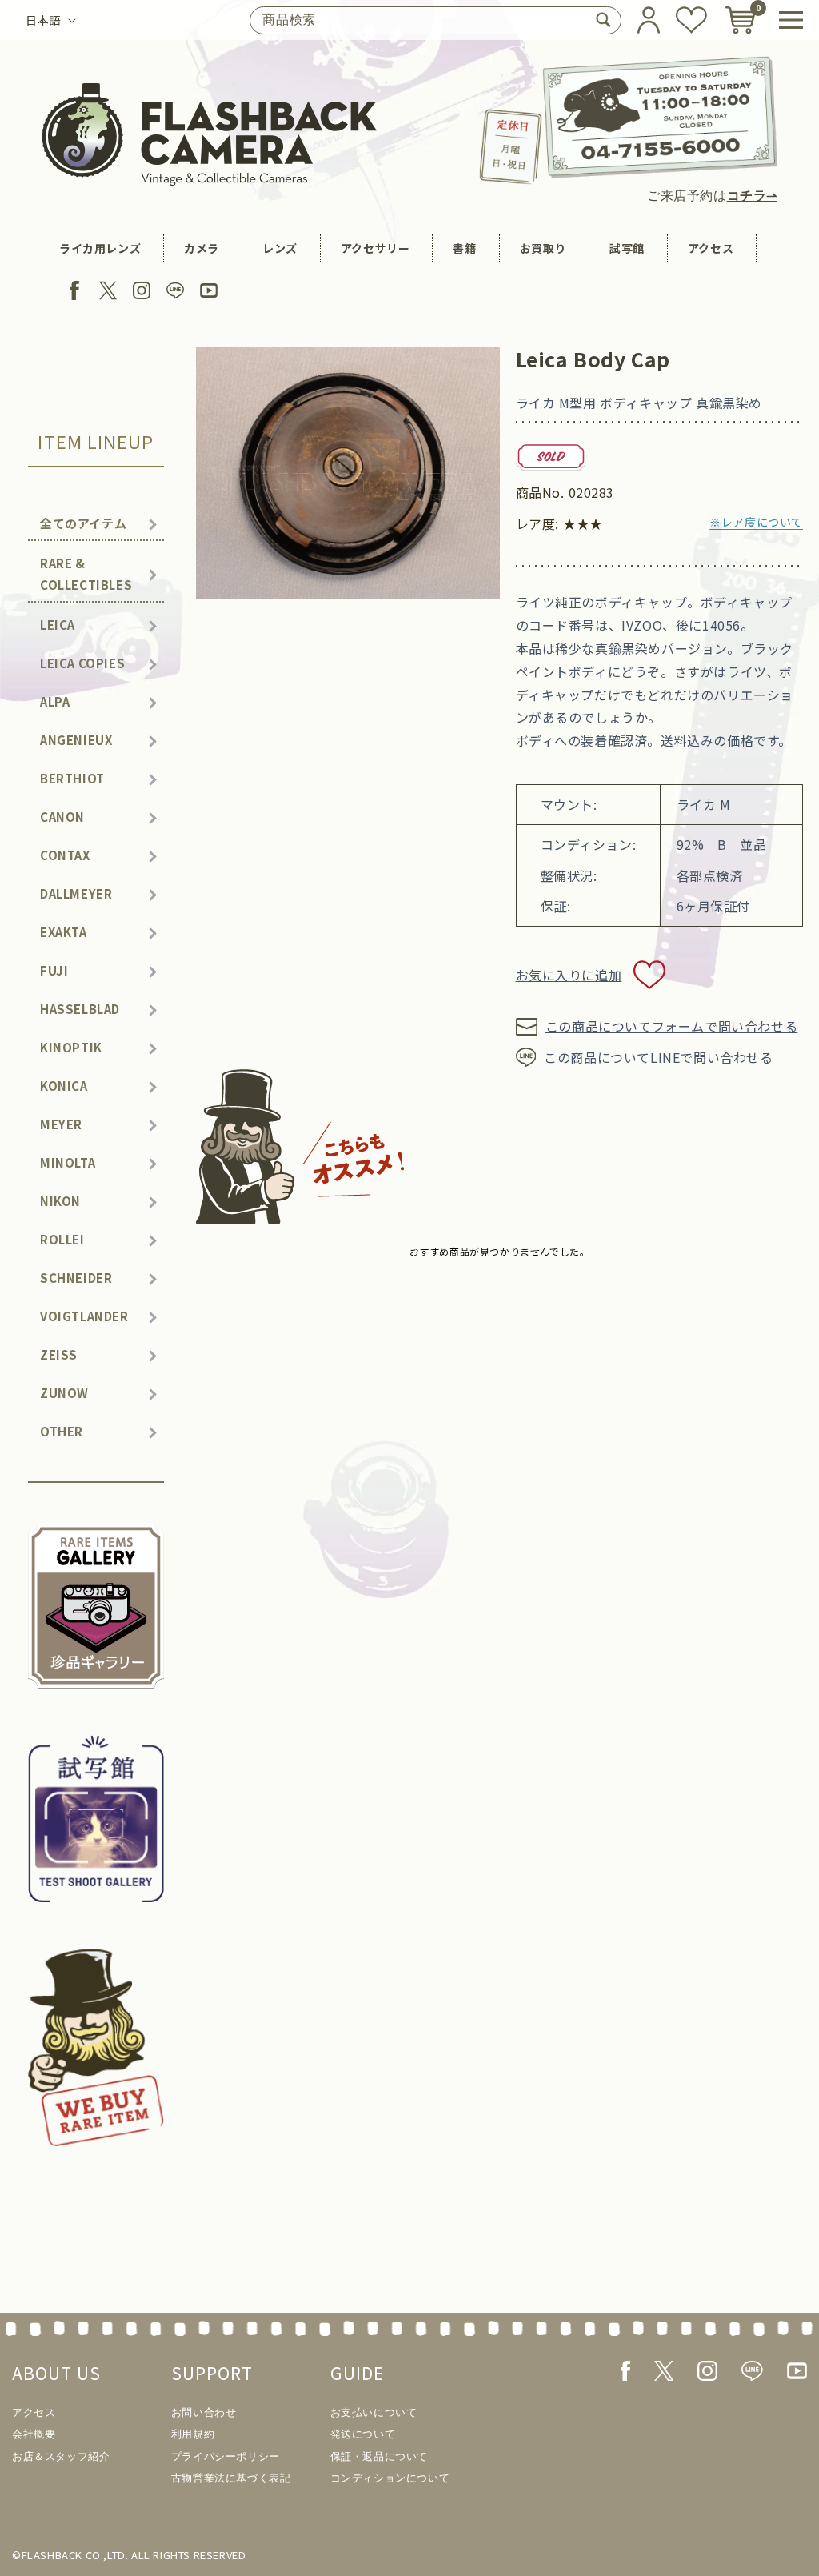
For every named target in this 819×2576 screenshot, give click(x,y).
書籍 (464, 248)
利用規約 (193, 2434)
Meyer (61, 1124)
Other (62, 1431)
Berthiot (72, 778)
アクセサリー (376, 248)
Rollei (62, 1239)
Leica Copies (82, 663)
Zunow (64, 1393)
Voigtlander (84, 1316)
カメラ (202, 248)
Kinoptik (71, 1047)
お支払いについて (374, 2412)
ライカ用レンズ (100, 248)
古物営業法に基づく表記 (231, 2478)
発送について (363, 2434)
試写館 (627, 248)
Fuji (54, 970)
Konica (64, 1086)
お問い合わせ (204, 2412)
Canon (62, 817)
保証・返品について (379, 2456)
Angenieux (76, 740)
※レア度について (756, 522)
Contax (65, 855)
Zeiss (59, 1354)
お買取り (543, 248)
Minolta (68, 1162)
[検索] (603, 20)
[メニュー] (791, 20)
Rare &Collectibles (86, 574)
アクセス (711, 248)
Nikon (60, 1201)
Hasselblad (80, 1009)
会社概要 (34, 2434)
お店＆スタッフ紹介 (61, 2456)
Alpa (55, 701)
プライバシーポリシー (226, 2456)
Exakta (64, 932)
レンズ (280, 248)
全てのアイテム (83, 523)
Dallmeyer (76, 893)
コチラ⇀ (752, 196)
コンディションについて (390, 2478)
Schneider (76, 1278)
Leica (58, 625)
